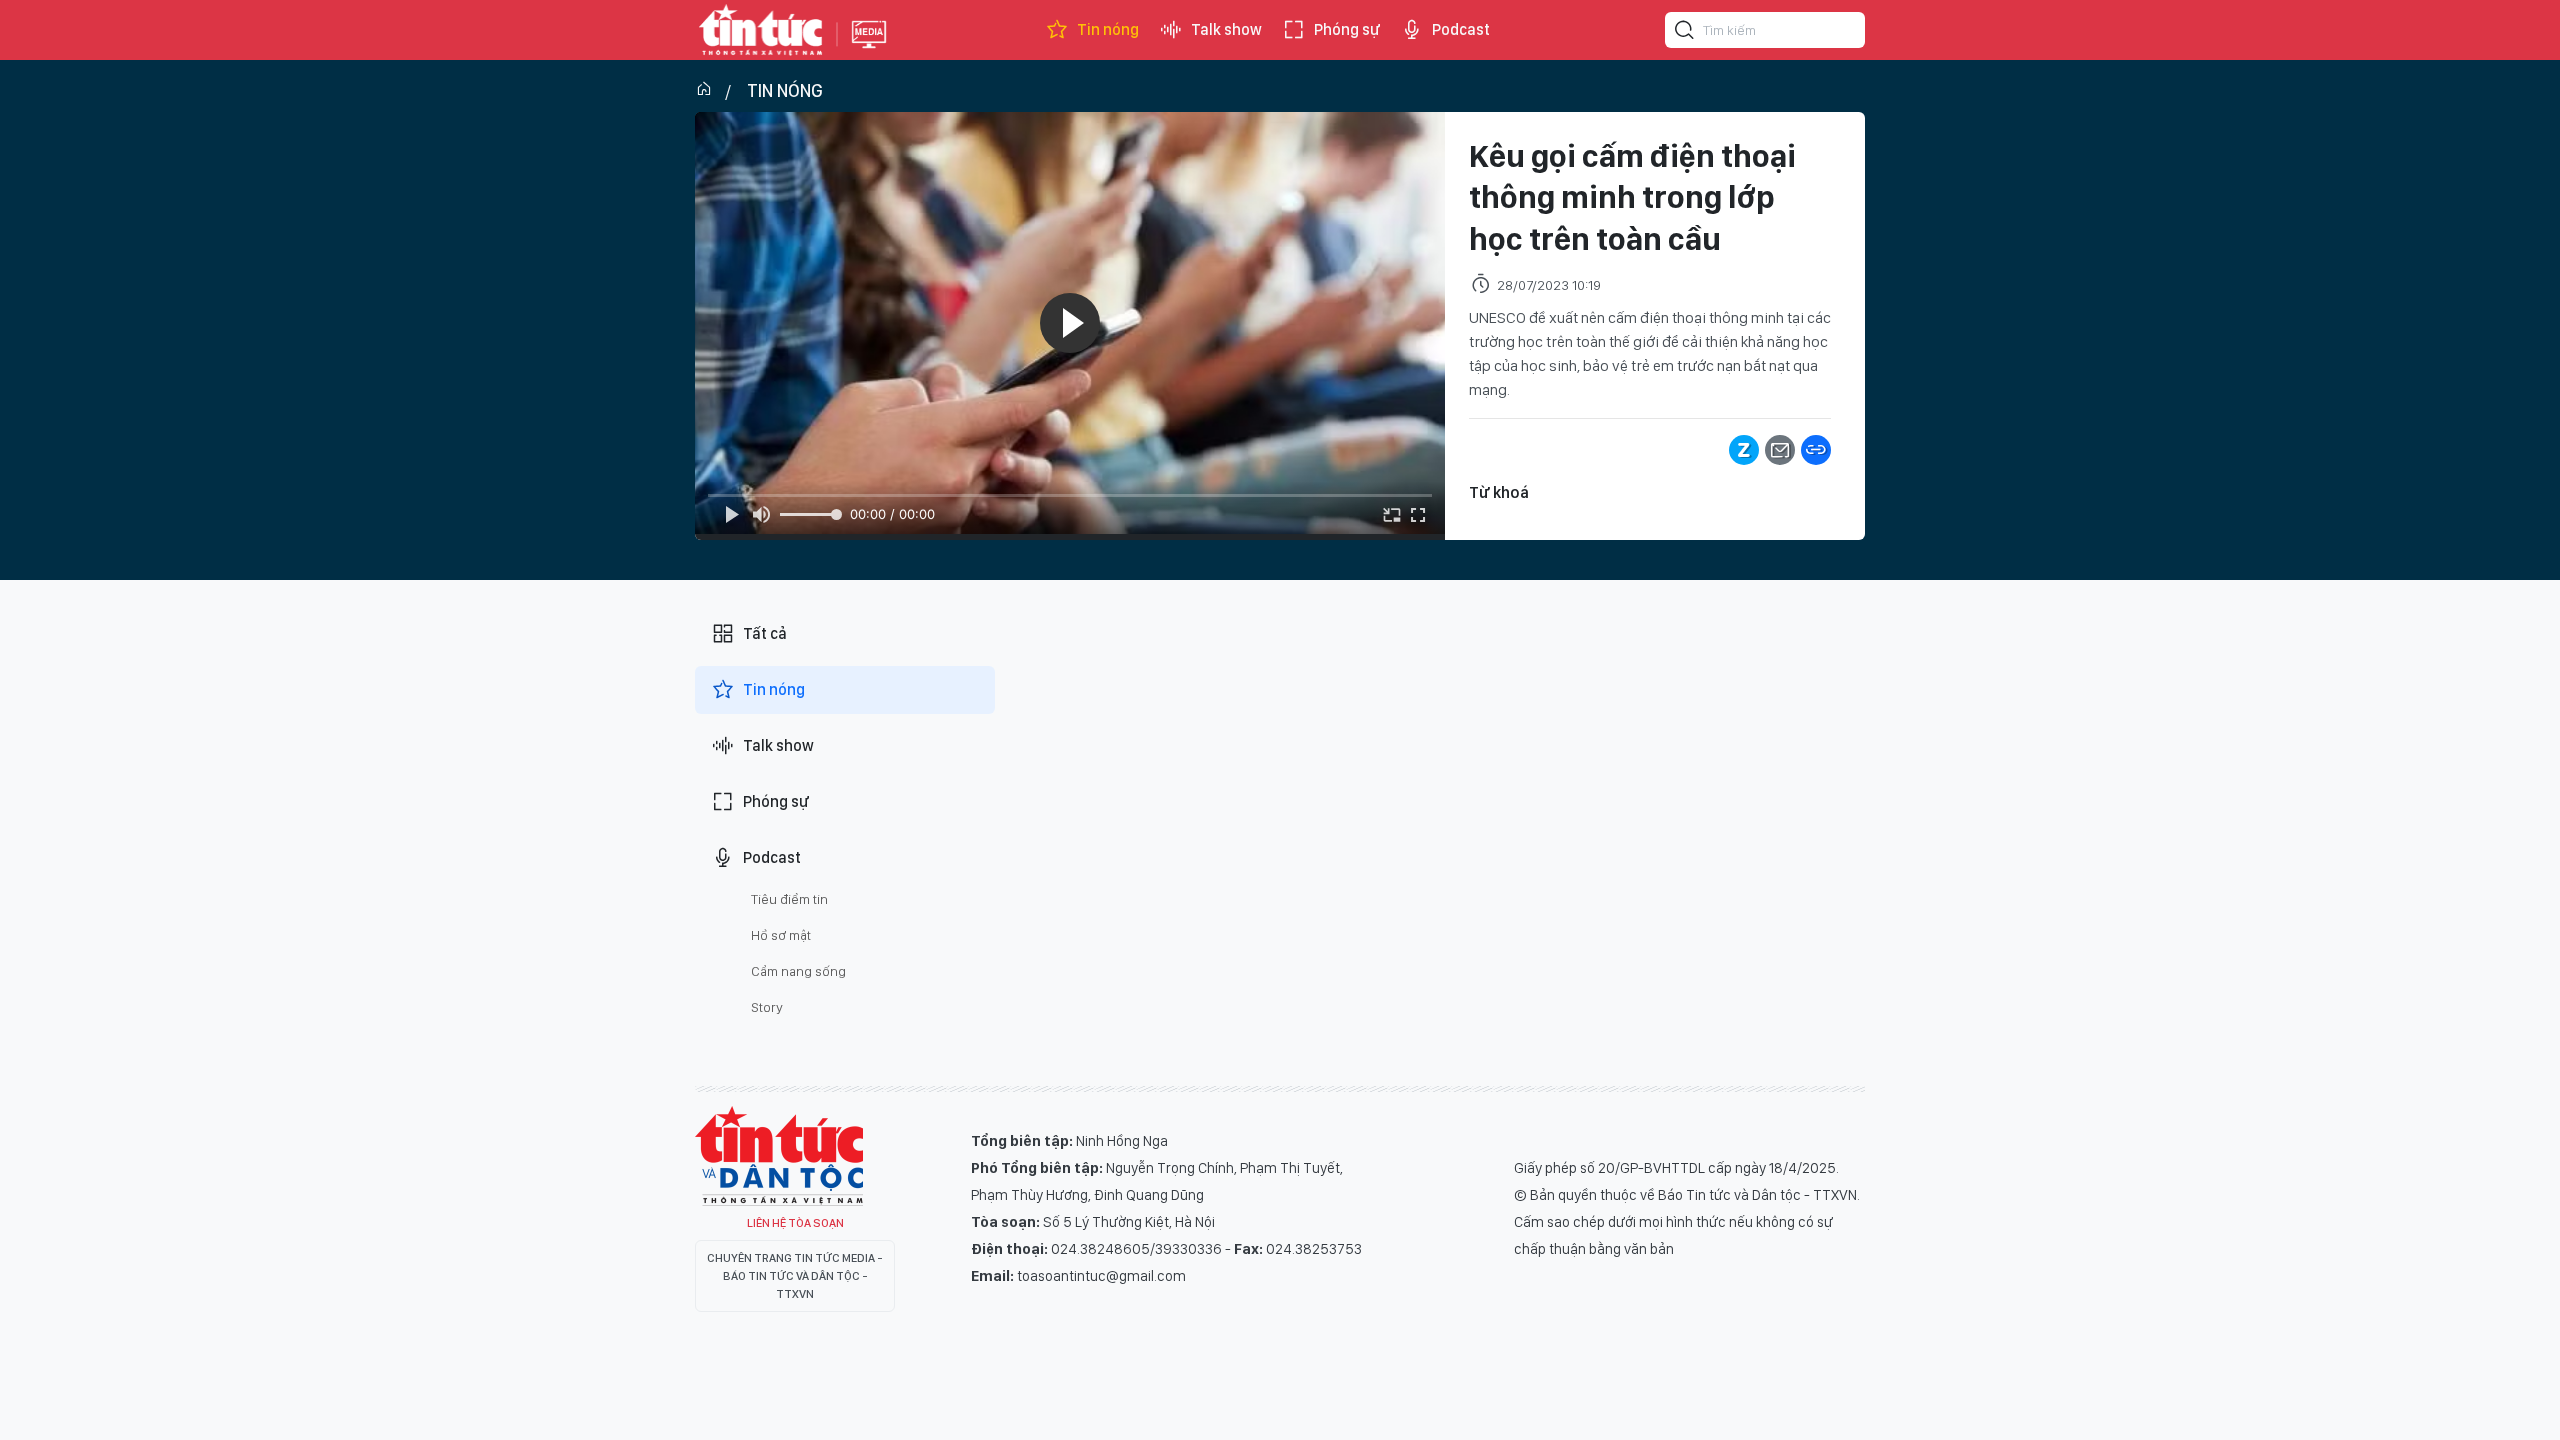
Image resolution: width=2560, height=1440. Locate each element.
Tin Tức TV (779, 1156)
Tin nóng (1108, 29)
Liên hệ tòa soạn (795, 1223)
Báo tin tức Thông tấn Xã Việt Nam (869, 50)
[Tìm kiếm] (1685, 33)
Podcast (1461, 29)
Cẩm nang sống (798, 971)
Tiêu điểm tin (789, 899)
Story (767, 1007)
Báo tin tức (761, 30)
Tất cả (765, 633)
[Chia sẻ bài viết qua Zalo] (1744, 450)
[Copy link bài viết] (1816, 450)
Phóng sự (1347, 29)
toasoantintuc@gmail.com (1101, 1276)
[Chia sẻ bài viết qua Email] (1780, 450)
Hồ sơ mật (781, 935)
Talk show (1226, 29)
